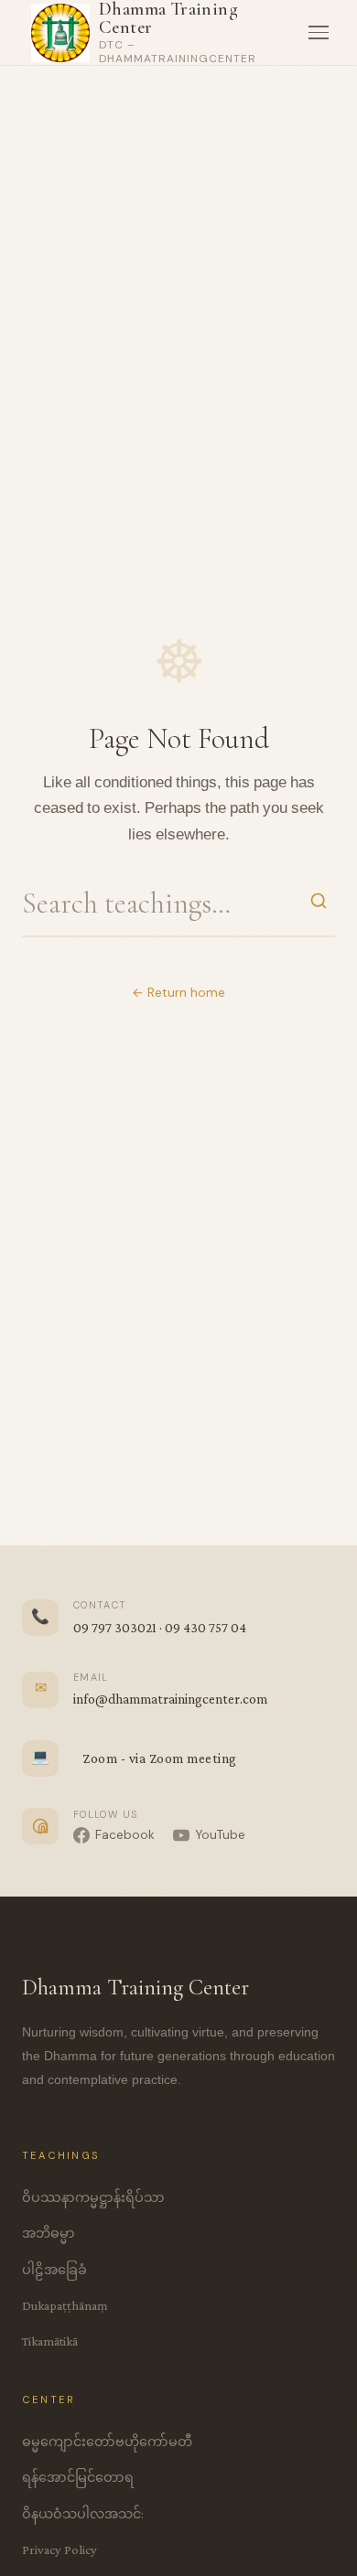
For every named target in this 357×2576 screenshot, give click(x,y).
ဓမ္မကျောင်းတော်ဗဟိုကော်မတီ (107, 2442)
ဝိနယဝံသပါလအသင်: (83, 2514)
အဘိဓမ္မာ (49, 2233)
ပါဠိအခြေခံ (54, 2270)
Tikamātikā (50, 2341)
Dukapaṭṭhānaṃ (65, 2305)
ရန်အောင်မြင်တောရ (78, 2477)
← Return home (178, 993)
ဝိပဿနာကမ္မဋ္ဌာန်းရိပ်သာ (93, 2197)
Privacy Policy (59, 2549)
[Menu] (319, 33)
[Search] (319, 903)
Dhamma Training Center (168, 18)
